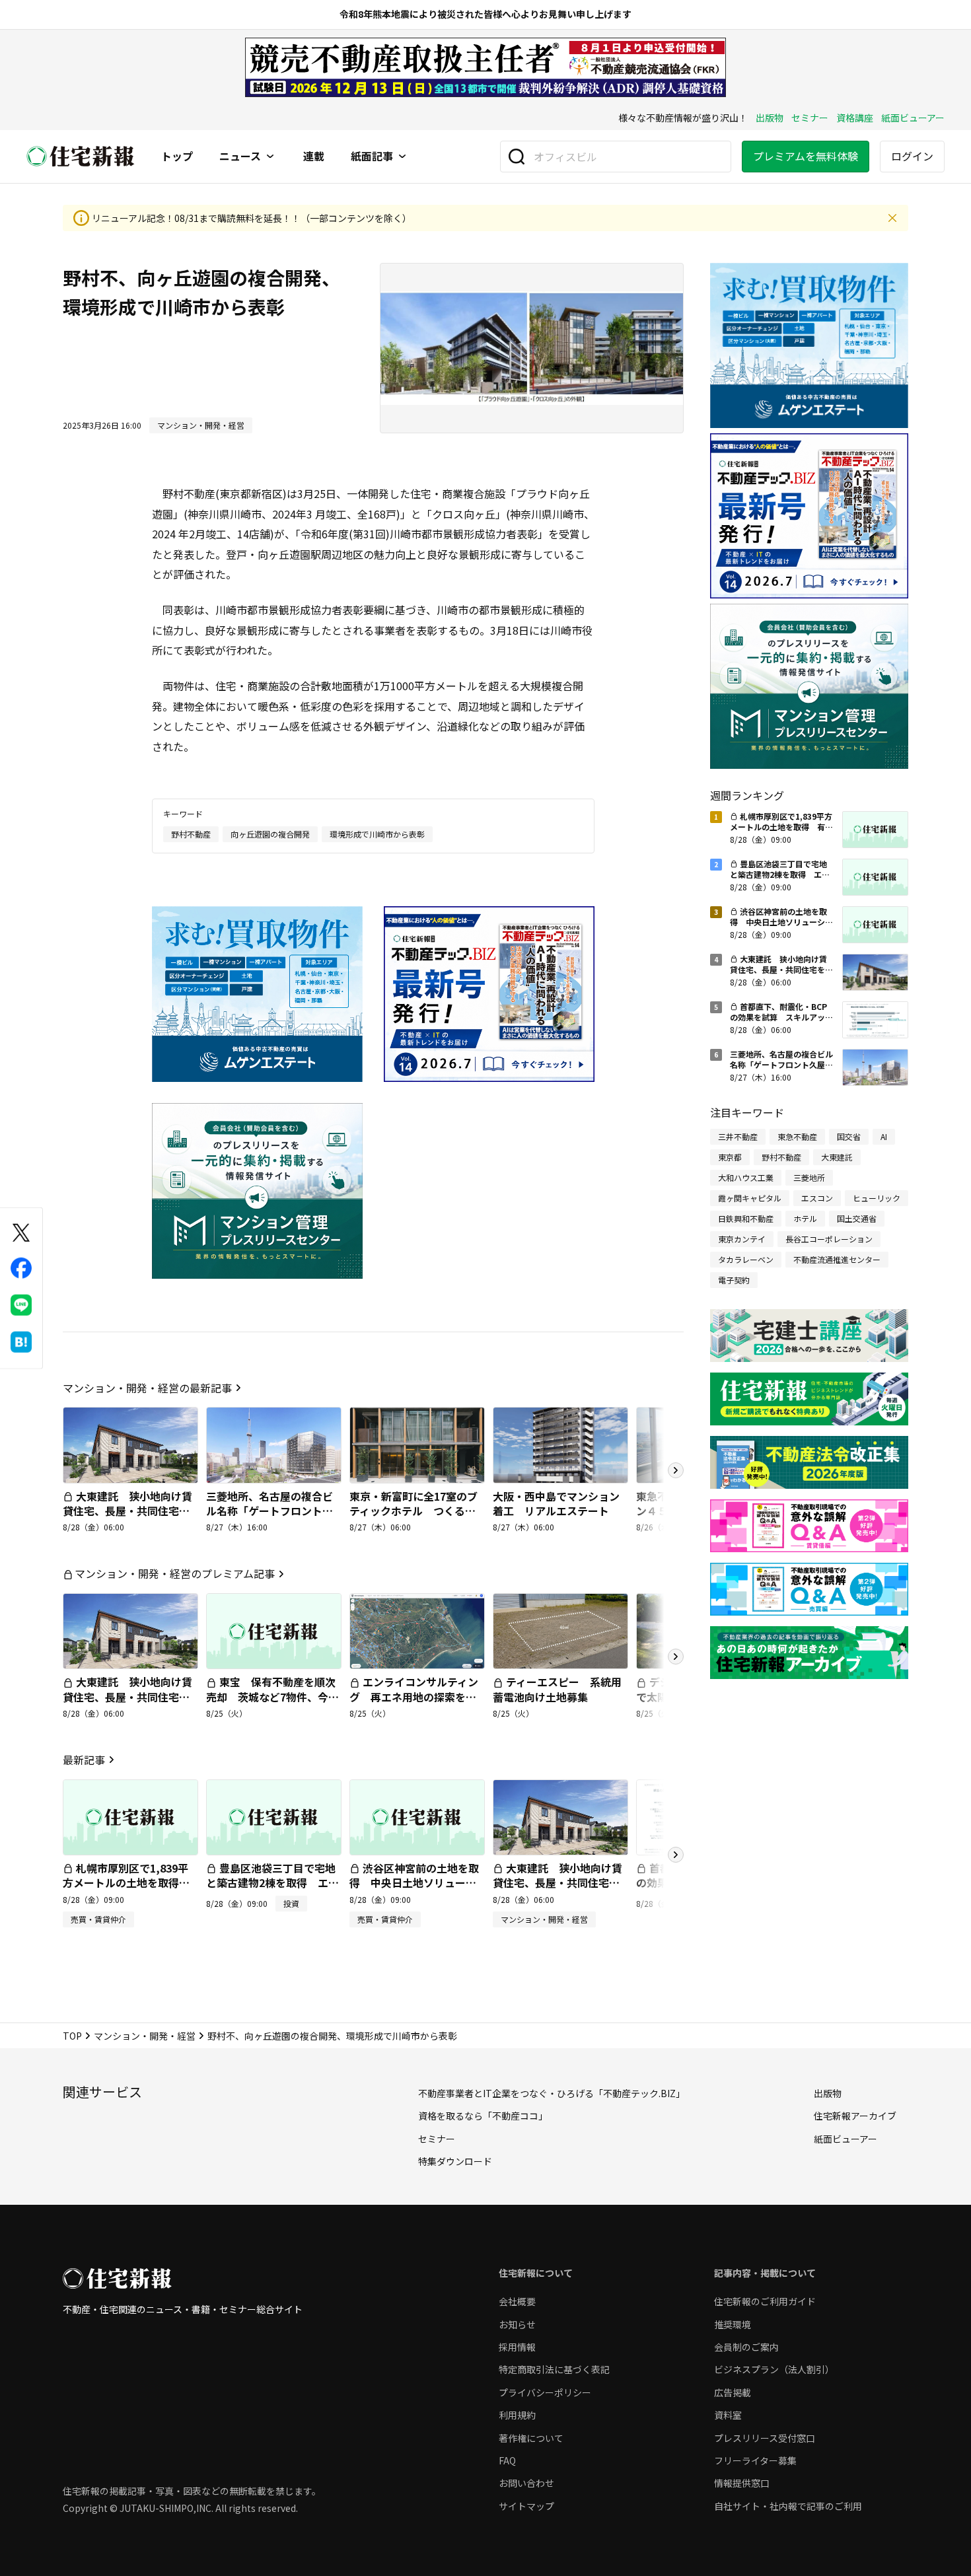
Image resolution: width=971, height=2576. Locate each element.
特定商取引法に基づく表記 (554, 2369)
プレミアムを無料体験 (806, 156)
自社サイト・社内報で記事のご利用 (788, 2506)
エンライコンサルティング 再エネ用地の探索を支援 (414, 1697)
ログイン (912, 156)
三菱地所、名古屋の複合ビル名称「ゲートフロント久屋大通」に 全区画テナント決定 (270, 1518)
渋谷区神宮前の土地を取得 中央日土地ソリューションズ (414, 1883)
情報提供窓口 (742, 2483)
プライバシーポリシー (545, 2392)
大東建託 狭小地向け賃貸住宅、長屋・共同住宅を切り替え (127, 1511)
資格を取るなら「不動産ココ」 (483, 2116)
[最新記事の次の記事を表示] (676, 1855)
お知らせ (517, 2324)
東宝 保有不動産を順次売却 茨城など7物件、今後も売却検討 (272, 1697)
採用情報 (517, 2347)
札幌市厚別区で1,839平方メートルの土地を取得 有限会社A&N (126, 1883)
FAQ (507, 2460)
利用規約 (517, 2415)
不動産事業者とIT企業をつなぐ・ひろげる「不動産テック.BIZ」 (552, 2093)
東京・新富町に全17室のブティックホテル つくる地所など (414, 1511)
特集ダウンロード (455, 2161)
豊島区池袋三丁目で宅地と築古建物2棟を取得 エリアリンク (272, 1883)
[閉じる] (892, 218)
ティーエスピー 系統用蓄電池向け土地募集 (557, 1689)
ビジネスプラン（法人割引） (774, 2369)
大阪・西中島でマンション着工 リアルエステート (556, 1503)
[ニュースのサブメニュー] (270, 157)
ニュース (240, 157)
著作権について (531, 2438)
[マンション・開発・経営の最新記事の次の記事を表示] (676, 1470)
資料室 (728, 2415)
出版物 (770, 118)
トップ (177, 157)
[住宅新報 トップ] (81, 156)
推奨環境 (733, 2324)
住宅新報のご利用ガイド (765, 2301)
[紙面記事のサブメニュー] (402, 157)
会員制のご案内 (746, 2347)
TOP (72, 2036)
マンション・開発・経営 (145, 2036)
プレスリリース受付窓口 (765, 2438)
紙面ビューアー (913, 118)
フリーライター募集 (755, 2460)
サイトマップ (526, 2506)
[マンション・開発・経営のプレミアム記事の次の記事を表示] (676, 1657)
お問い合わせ (526, 2483)
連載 (314, 157)
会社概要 (517, 2301)
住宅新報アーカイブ (855, 2116)
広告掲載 (733, 2392)
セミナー (810, 118)
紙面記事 (372, 157)
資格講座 (855, 118)
